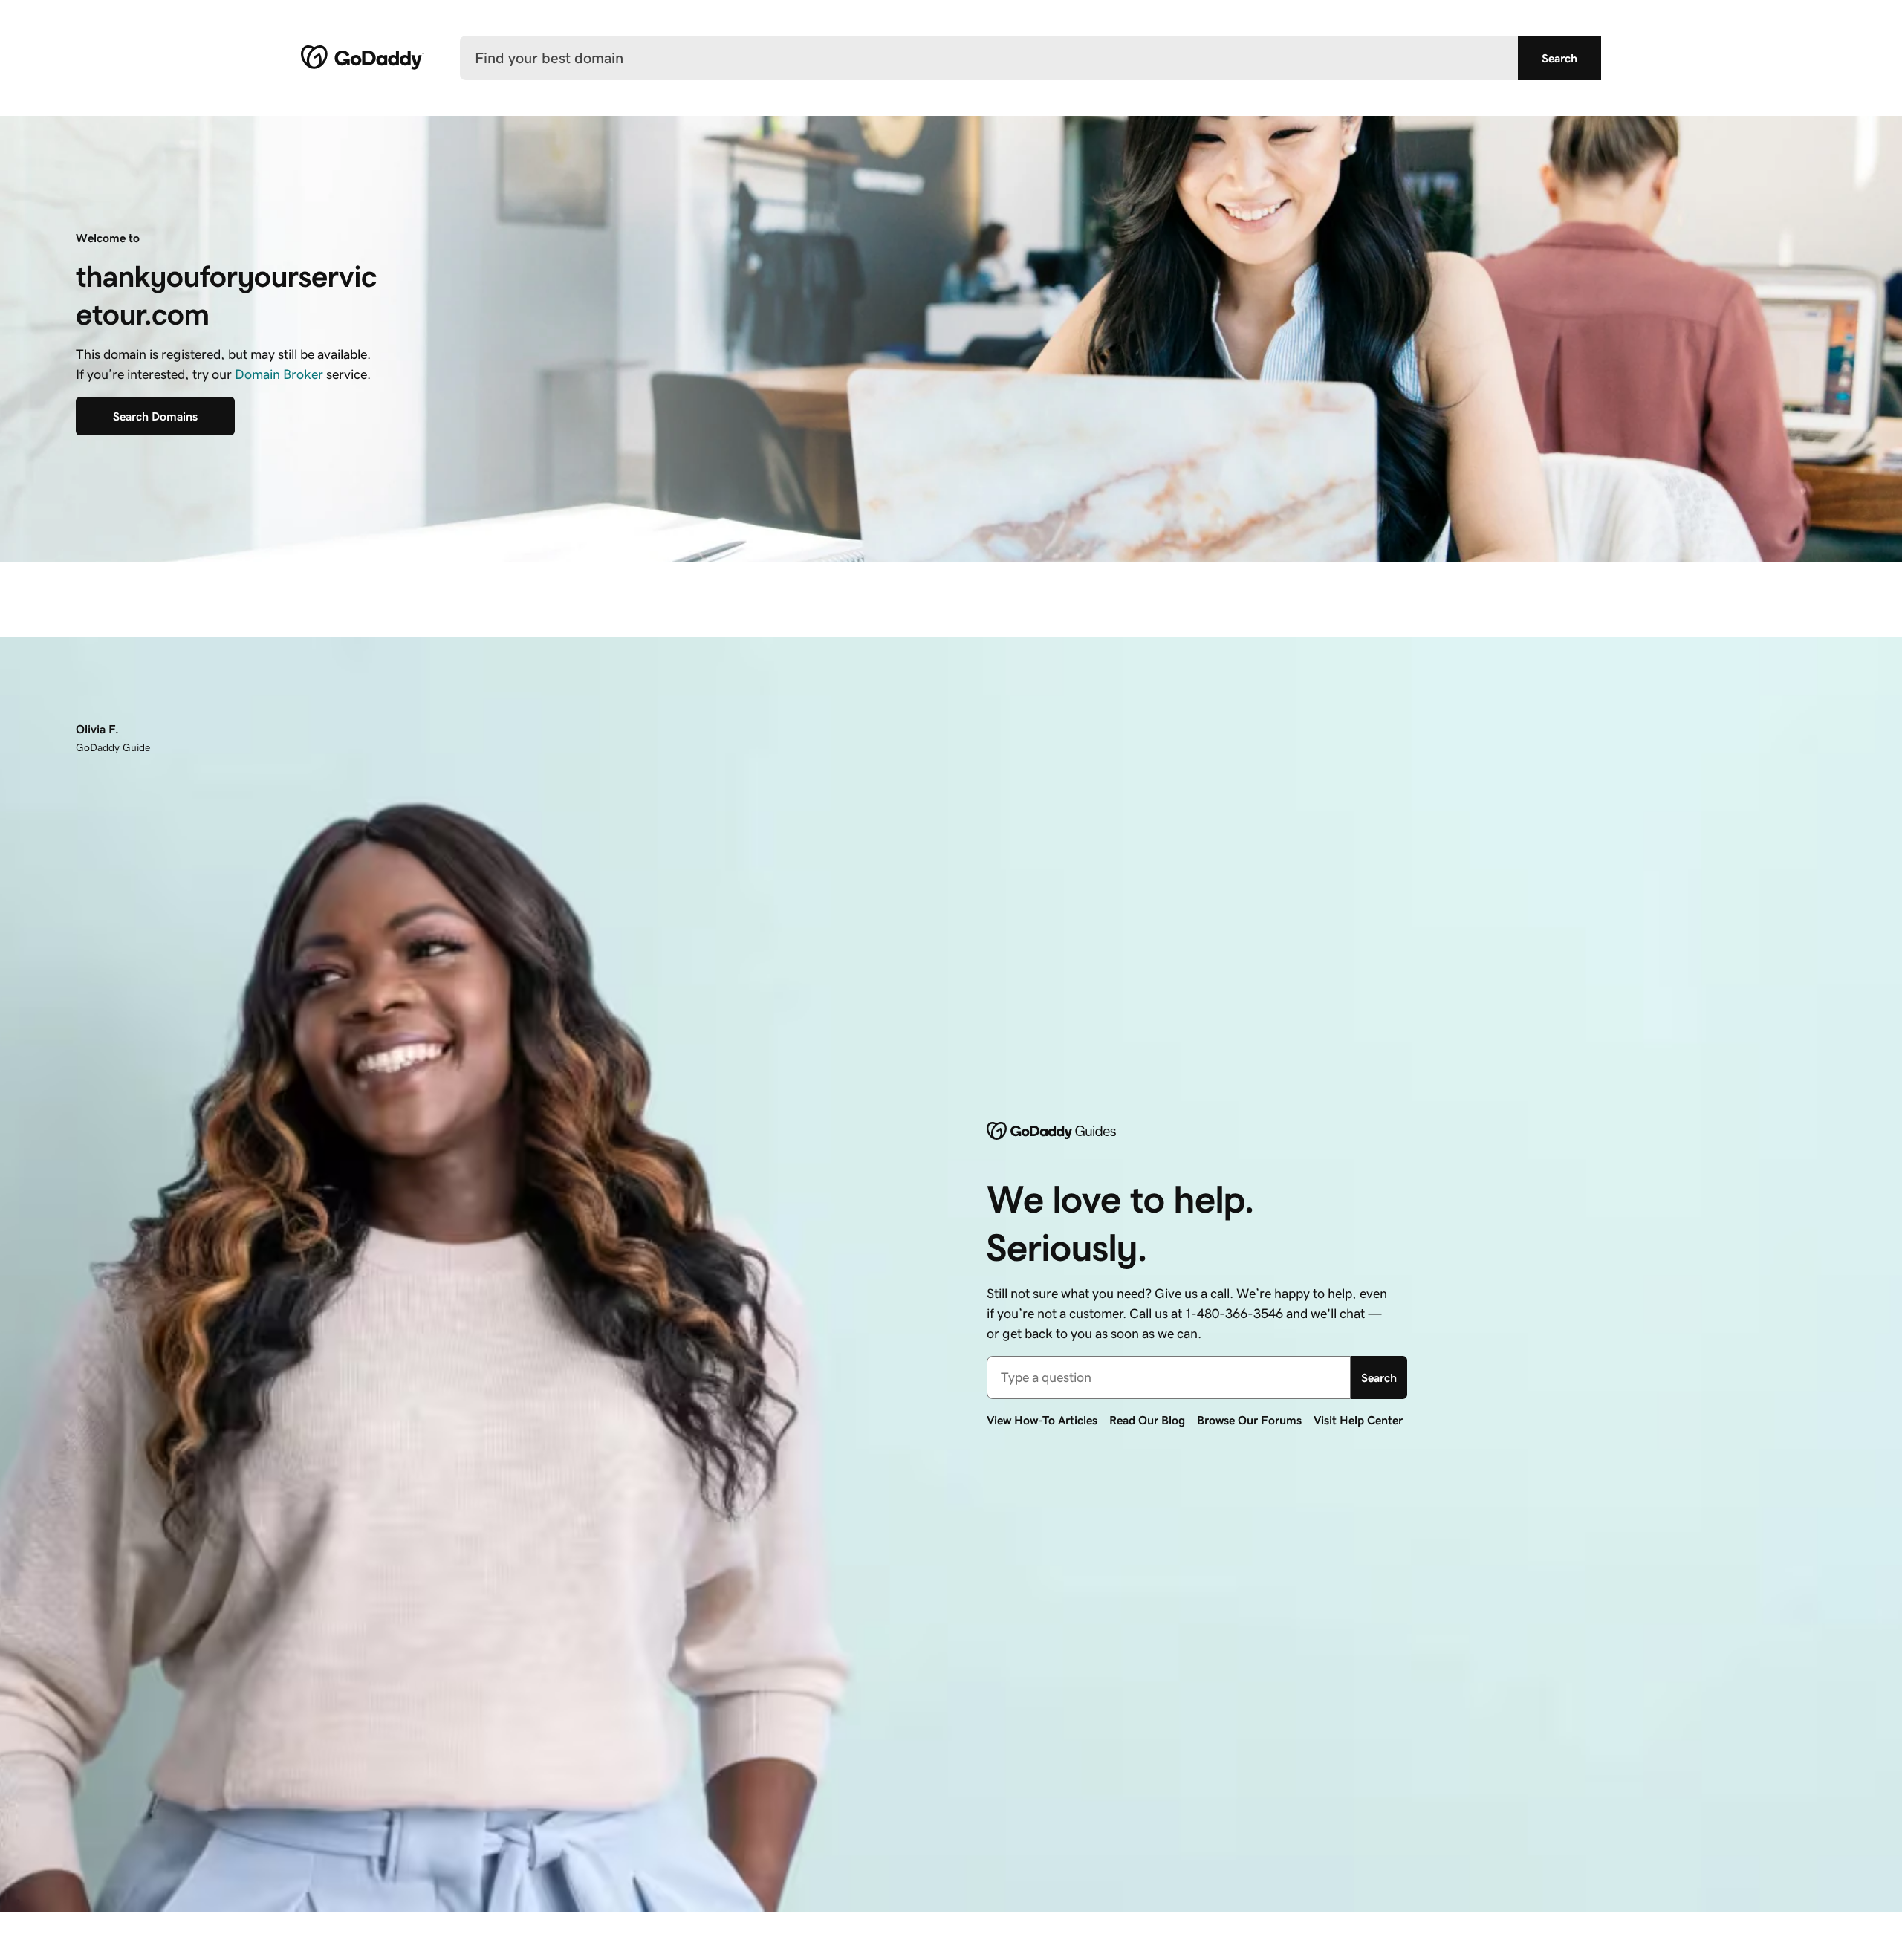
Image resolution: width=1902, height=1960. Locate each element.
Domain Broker (279, 374)
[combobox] (1169, 1377)
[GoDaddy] (363, 58)
